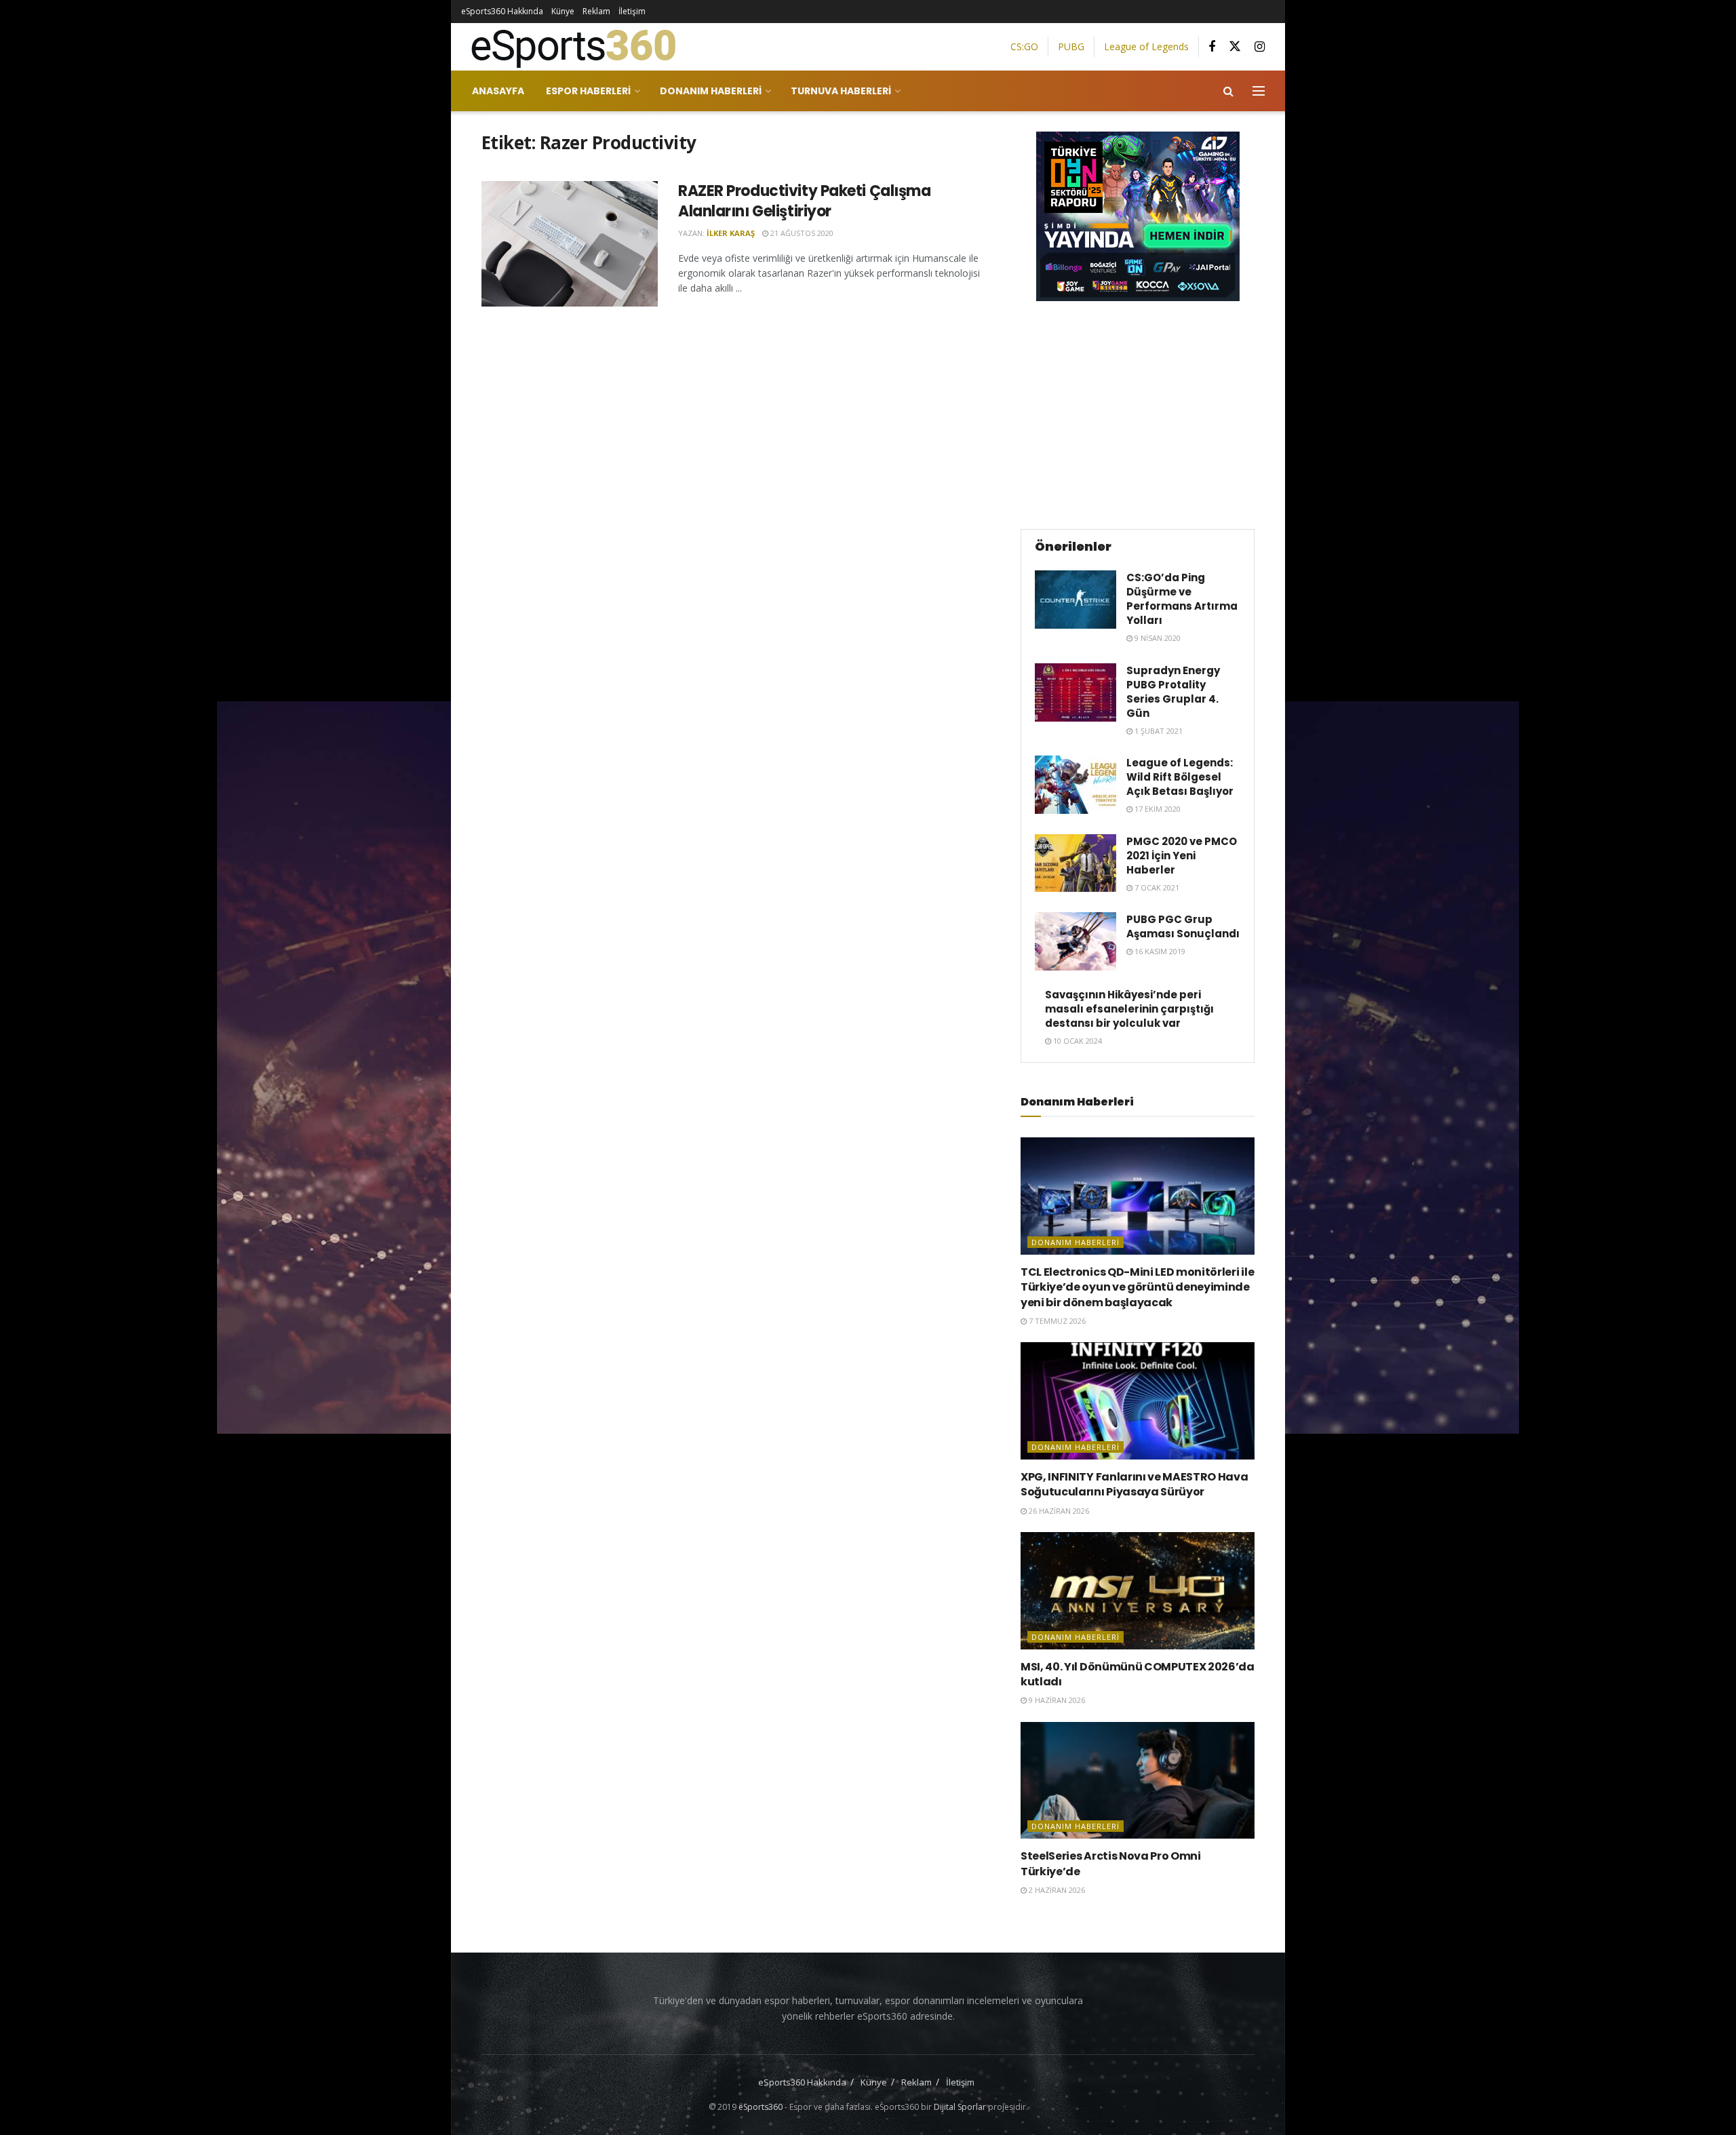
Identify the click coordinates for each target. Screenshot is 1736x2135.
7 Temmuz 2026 (1056, 1321)
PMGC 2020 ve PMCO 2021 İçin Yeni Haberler (1182, 856)
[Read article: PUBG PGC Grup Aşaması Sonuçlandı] (1076, 941)
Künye (563, 11)
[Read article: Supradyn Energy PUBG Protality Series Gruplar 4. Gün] (1076, 692)
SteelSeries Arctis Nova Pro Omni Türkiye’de (1111, 1863)
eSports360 (761, 2107)
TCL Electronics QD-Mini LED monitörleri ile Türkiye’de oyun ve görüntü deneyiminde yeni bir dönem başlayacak (1137, 1287)
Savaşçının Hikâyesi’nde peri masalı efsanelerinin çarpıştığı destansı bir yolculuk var (1129, 1009)
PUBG (1071, 46)
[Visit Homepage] (568, 47)
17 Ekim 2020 (1157, 809)
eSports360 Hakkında (502, 11)
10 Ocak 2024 (1077, 1041)
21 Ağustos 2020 (801, 233)
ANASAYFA (498, 91)
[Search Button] (1228, 91)
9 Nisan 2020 (1157, 638)
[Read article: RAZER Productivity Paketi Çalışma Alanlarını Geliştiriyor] (570, 244)
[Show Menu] (1259, 91)
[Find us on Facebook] (1212, 47)
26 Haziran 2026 (1058, 1511)
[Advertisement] (1138, 413)
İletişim (632, 11)
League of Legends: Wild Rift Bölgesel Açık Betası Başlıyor (1180, 777)
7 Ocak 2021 (1156, 887)
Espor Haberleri (588, 91)
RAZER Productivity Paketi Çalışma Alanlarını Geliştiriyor (804, 201)
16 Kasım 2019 (1159, 951)
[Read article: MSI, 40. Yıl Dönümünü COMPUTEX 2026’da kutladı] (1138, 1591)
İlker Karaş (731, 233)
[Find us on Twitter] (1235, 47)
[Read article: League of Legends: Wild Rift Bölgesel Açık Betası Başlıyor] (1076, 785)
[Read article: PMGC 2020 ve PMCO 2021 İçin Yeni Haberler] (1076, 863)
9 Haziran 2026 (1056, 1700)
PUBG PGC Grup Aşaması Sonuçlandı (1183, 926)
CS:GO (1024, 46)
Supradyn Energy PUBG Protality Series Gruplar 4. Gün (1173, 692)
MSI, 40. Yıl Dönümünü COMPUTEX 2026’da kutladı (1138, 1674)
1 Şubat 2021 (1158, 731)
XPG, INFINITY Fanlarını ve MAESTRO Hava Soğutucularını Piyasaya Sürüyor (1135, 1484)
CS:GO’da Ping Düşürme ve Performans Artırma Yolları (1182, 599)
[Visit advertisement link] (1138, 216)
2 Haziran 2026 (1056, 1890)
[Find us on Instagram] (1260, 47)
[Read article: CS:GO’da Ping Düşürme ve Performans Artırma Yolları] (1076, 600)
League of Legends (1146, 46)
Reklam (596, 11)
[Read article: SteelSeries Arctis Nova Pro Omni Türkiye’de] (1138, 1781)
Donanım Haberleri (711, 91)
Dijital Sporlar (960, 2107)
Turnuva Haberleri (841, 91)
